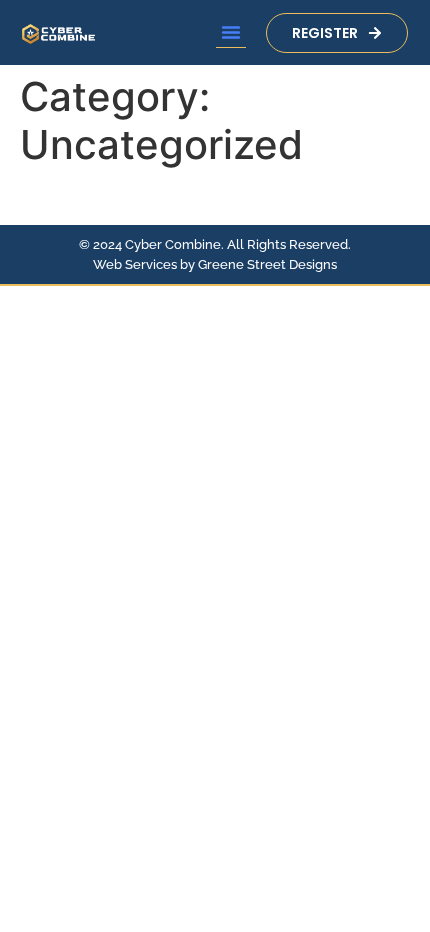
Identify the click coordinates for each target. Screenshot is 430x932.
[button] (231, 32)
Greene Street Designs (267, 264)
